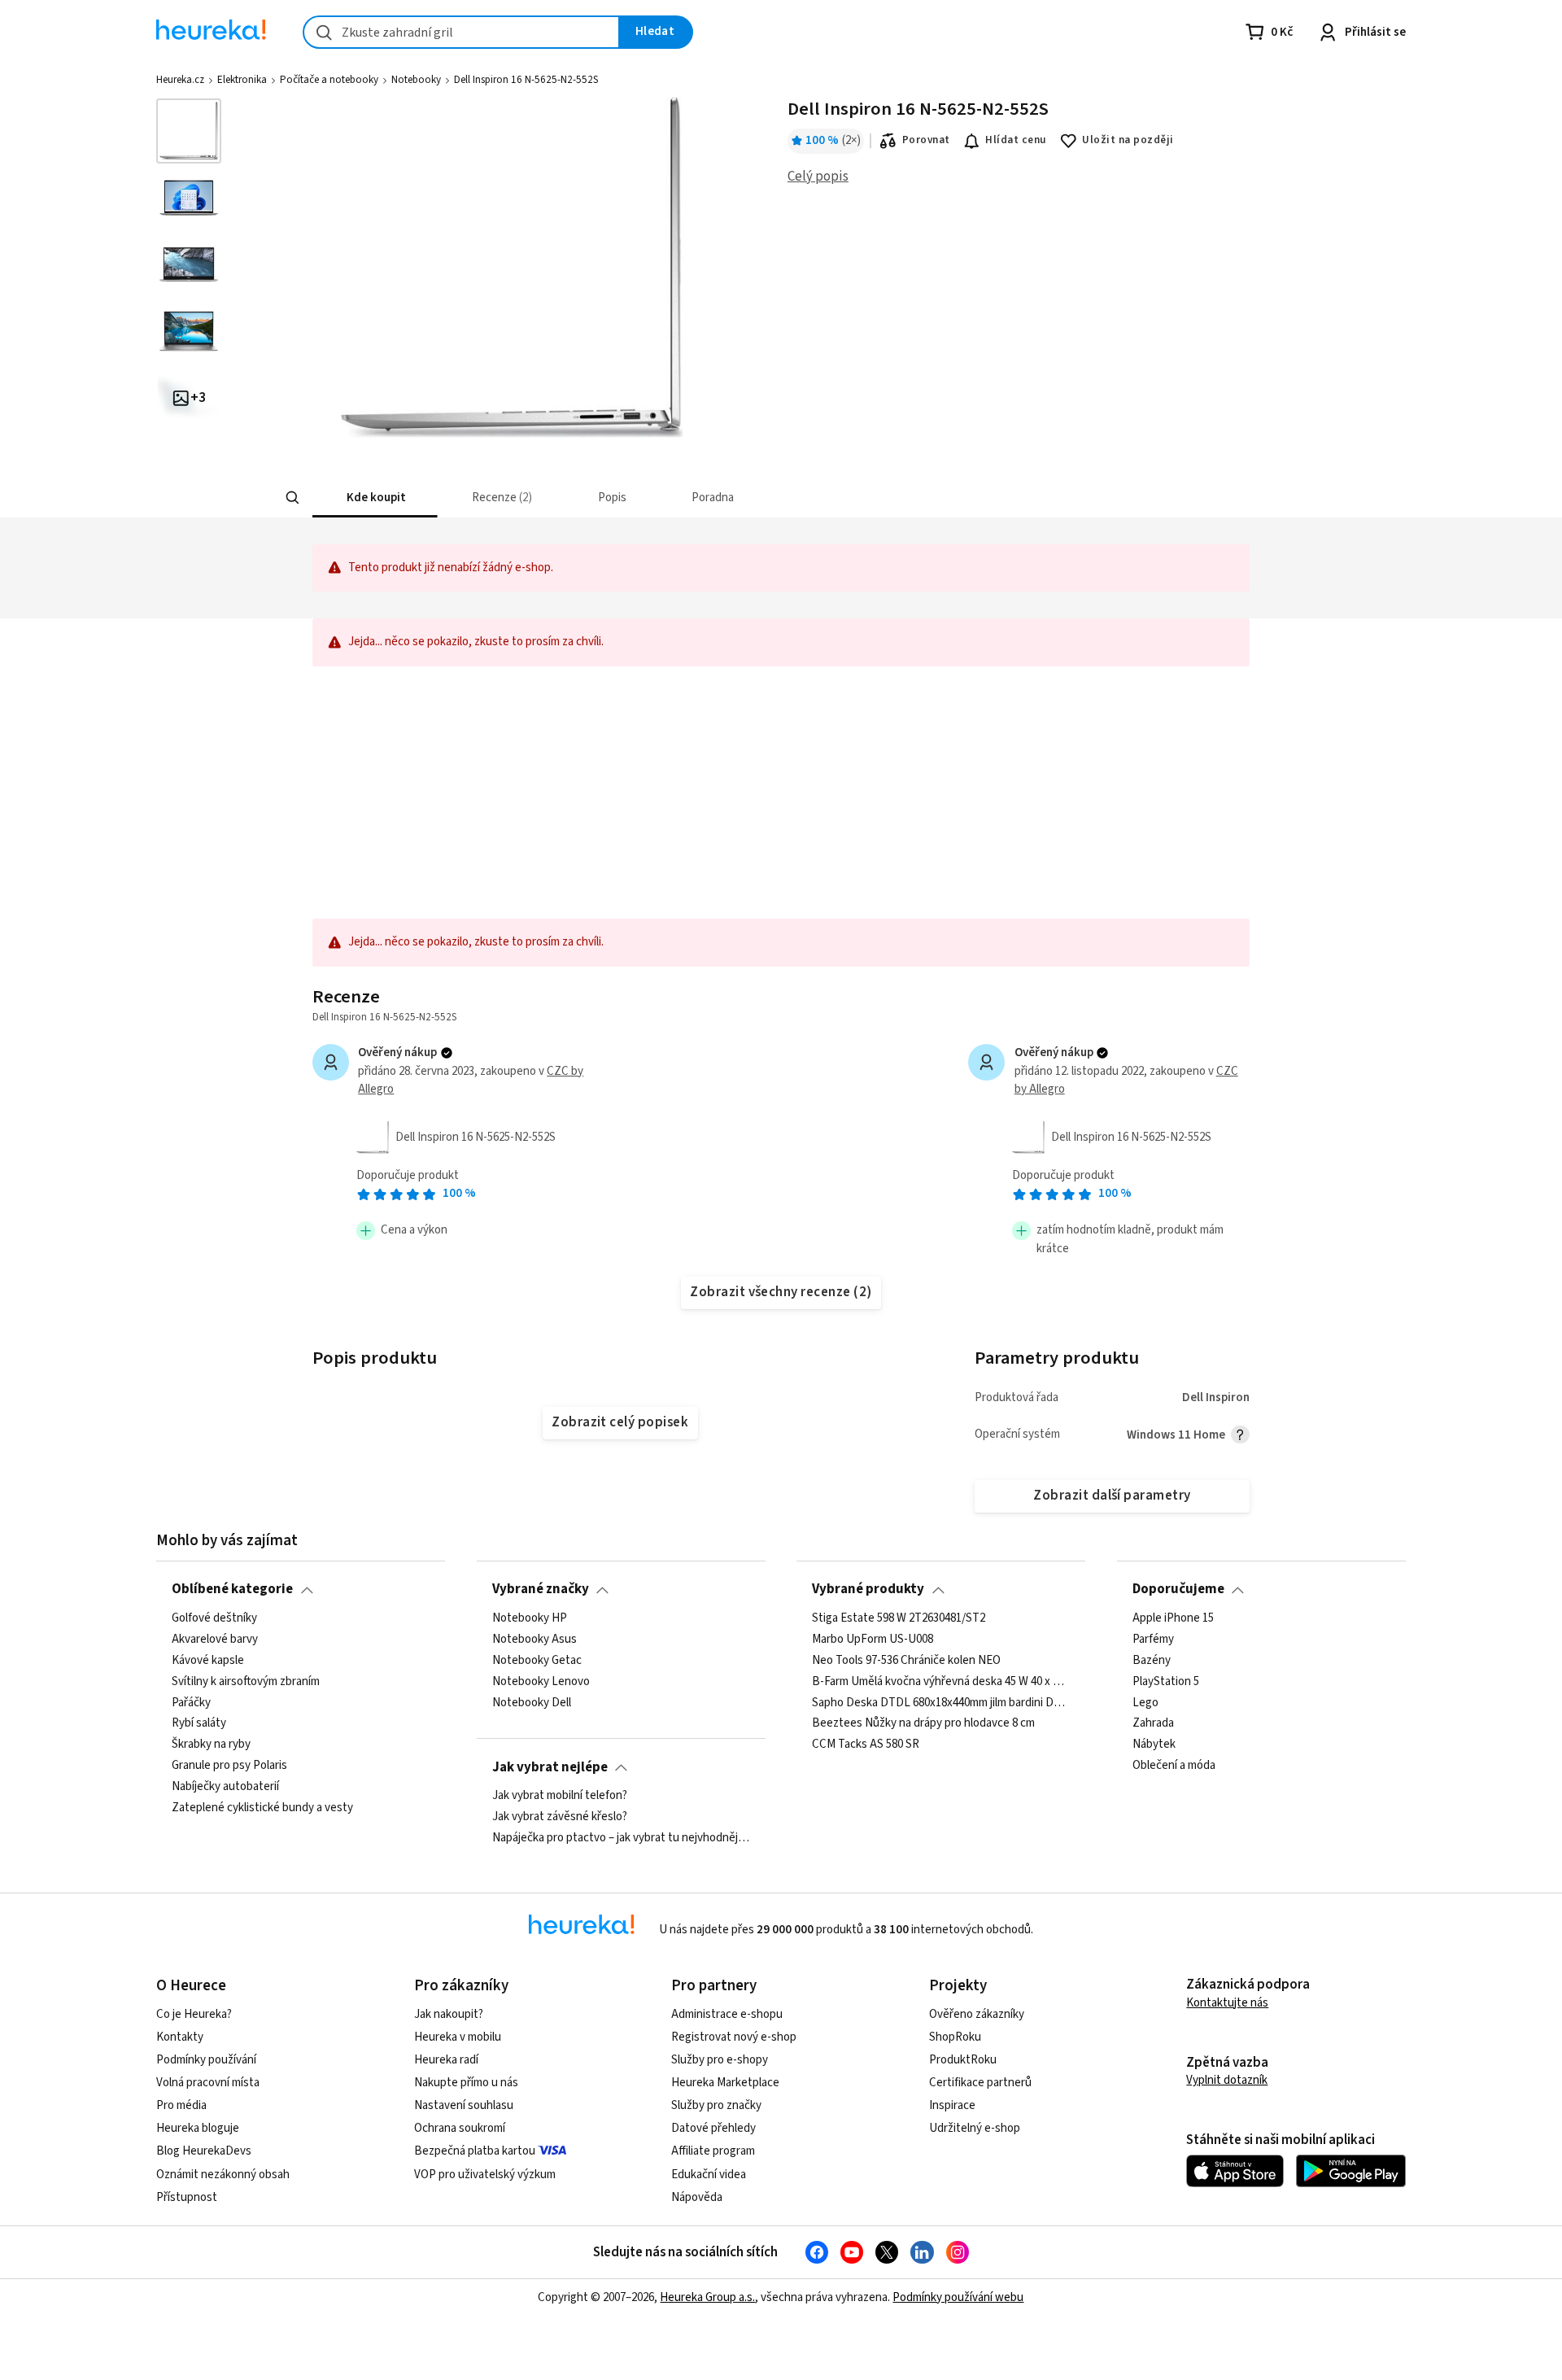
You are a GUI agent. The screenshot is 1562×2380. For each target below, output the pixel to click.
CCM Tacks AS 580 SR (866, 1745)
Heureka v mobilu (458, 2037)
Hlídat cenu (1016, 140)
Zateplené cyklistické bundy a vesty (262, 1808)
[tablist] (661, 498)
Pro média (181, 2105)
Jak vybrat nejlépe (550, 1767)
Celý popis (818, 177)
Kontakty (180, 2037)
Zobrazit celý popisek (620, 1422)
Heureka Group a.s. (707, 2297)
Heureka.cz (180, 80)
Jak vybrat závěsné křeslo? (560, 1817)
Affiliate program (713, 2151)
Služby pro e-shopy (720, 2060)
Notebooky (416, 80)
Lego (1145, 1702)
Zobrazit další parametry (1112, 1496)
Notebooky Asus (534, 1640)
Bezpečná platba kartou (475, 2151)
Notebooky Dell (532, 1702)
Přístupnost (187, 2197)
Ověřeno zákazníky (977, 2014)
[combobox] (461, 32)
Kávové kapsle (208, 1661)
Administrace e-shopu (727, 2014)
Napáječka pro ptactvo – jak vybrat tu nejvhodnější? (621, 1838)
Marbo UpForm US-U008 (873, 1640)
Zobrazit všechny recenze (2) (781, 1292)
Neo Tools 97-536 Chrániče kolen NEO (906, 1661)
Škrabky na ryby (211, 1745)
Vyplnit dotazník (1227, 2080)
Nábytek (1154, 1745)
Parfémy (1153, 1640)
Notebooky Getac (537, 1661)
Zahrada (1153, 1723)
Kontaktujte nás (1227, 2003)
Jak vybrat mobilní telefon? (560, 1796)
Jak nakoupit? (449, 2014)
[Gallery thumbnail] (189, 131)
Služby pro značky (716, 2105)
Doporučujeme (1178, 1589)
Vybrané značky (541, 1589)
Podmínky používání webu (958, 2297)
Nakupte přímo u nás (466, 2083)
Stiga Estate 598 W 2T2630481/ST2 (899, 1618)
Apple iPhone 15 (1173, 1618)
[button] (375, 498)
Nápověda (697, 2197)
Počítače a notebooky (329, 80)
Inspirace (952, 2105)
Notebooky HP (530, 1618)
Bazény (1152, 1661)
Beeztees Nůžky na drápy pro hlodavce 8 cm (923, 1723)
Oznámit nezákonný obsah (223, 2175)
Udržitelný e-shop (975, 2128)
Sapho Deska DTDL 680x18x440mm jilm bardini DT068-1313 (941, 1702)
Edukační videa (709, 2175)
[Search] (293, 498)
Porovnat (926, 140)
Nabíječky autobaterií (225, 1787)
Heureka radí (446, 2060)
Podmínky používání (206, 2060)
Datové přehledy (713, 2128)
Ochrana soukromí (460, 2128)
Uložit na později (1128, 140)
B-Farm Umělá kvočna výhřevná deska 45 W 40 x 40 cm (941, 1681)
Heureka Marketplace (725, 2083)
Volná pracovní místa (208, 2083)
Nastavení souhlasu (464, 2105)
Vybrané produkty (868, 1589)
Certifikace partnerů (980, 2083)
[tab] (375, 498)
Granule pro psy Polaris (229, 1766)
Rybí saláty (199, 1723)
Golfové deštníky (214, 1618)
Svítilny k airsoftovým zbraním (246, 1681)
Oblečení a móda (1174, 1766)
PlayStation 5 (1166, 1681)
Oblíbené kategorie (232, 1589)
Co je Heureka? (194, 2014)
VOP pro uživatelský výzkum (485, 2175)
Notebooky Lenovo (541, 1681)
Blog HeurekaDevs (204, 2151)
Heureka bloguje (198, 2128)
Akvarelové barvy (215, 1640)
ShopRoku (955, 2037)
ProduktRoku (963, 2060)
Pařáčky (191, 1702)
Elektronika (242, 80)
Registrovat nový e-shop (734, 2037)
